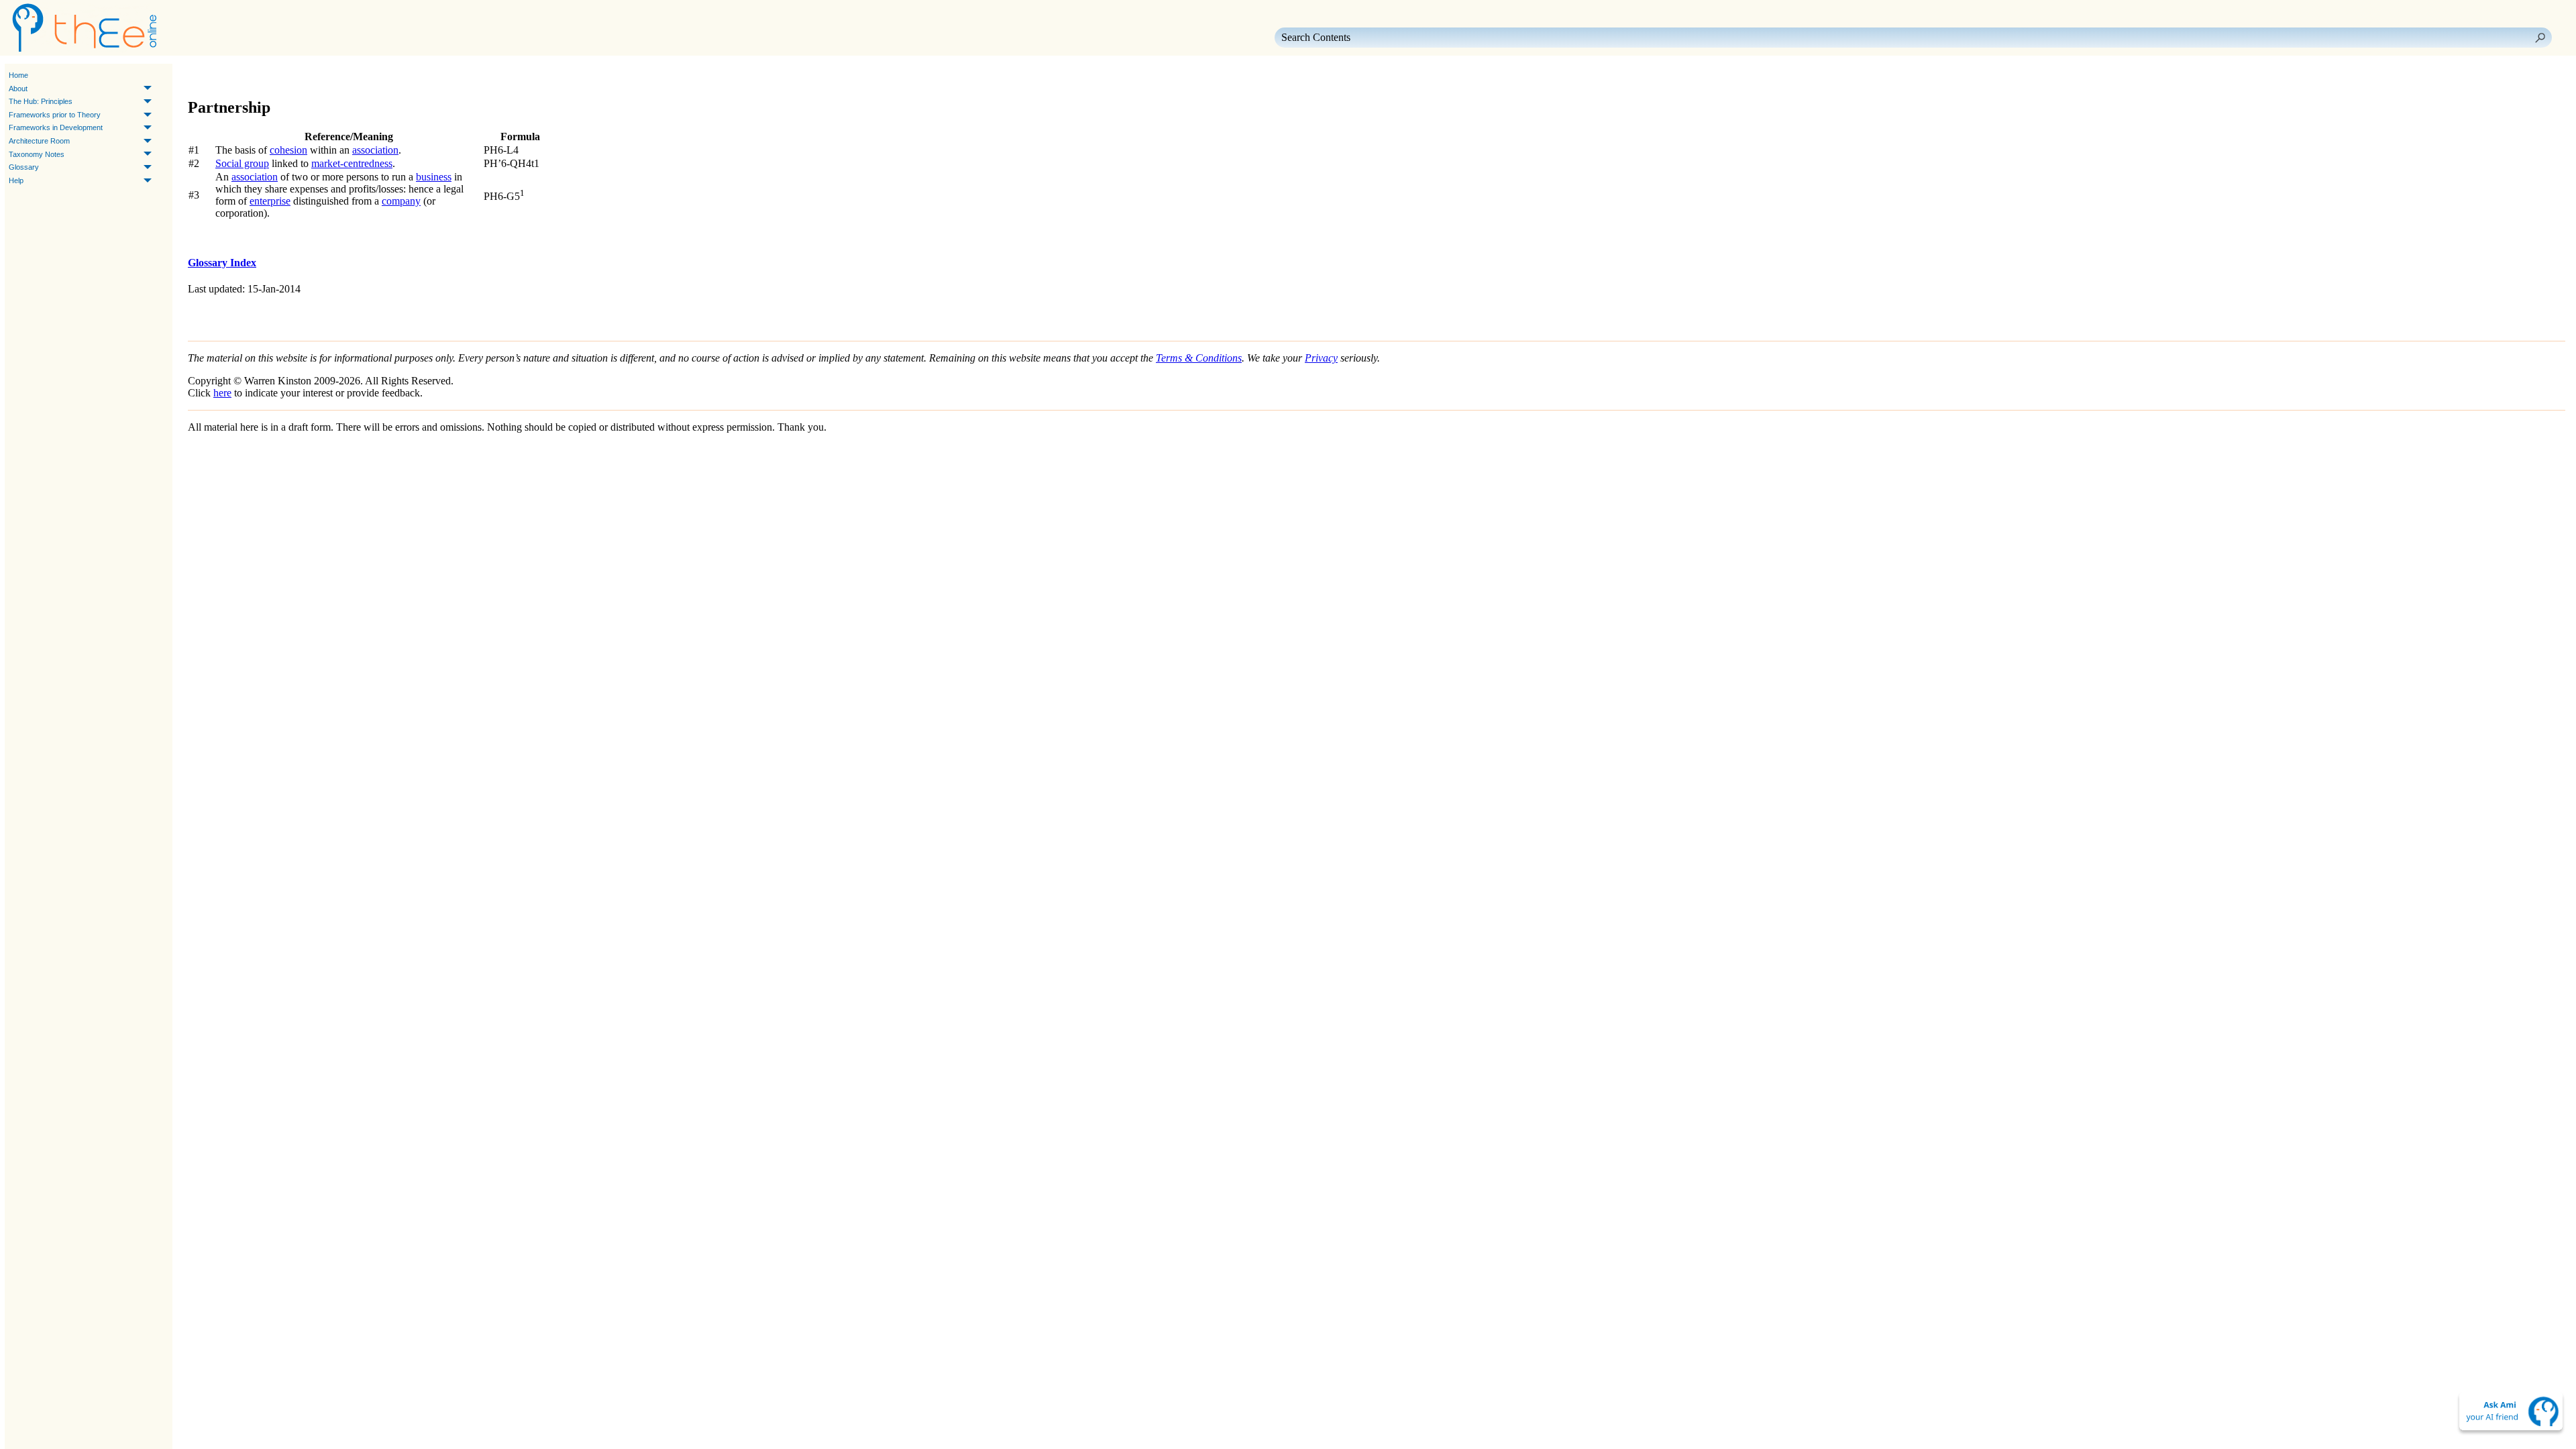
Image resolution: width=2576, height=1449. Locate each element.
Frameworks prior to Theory (55, 115)
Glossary (24, 167)
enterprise (270, 201)
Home (18, 75)
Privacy (1321, 358)
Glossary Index (222, 263)
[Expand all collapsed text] (288, 76)
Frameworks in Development (56, 127)
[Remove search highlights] (313, 76)
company (401, 201)
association (375, 150)
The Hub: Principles (41, 101)
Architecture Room (39, 141)
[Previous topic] (200, 76)
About (18, 89)
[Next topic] (219, 76)
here (222, 393)
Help (16, 180)
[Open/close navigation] (240, 76)
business (434, 177)
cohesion (288, 150)
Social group (242, 163)
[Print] (264, 76)
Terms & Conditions (1199, 358)
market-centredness (352, 163)
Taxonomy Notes (37, 154)
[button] (2540, 38)
